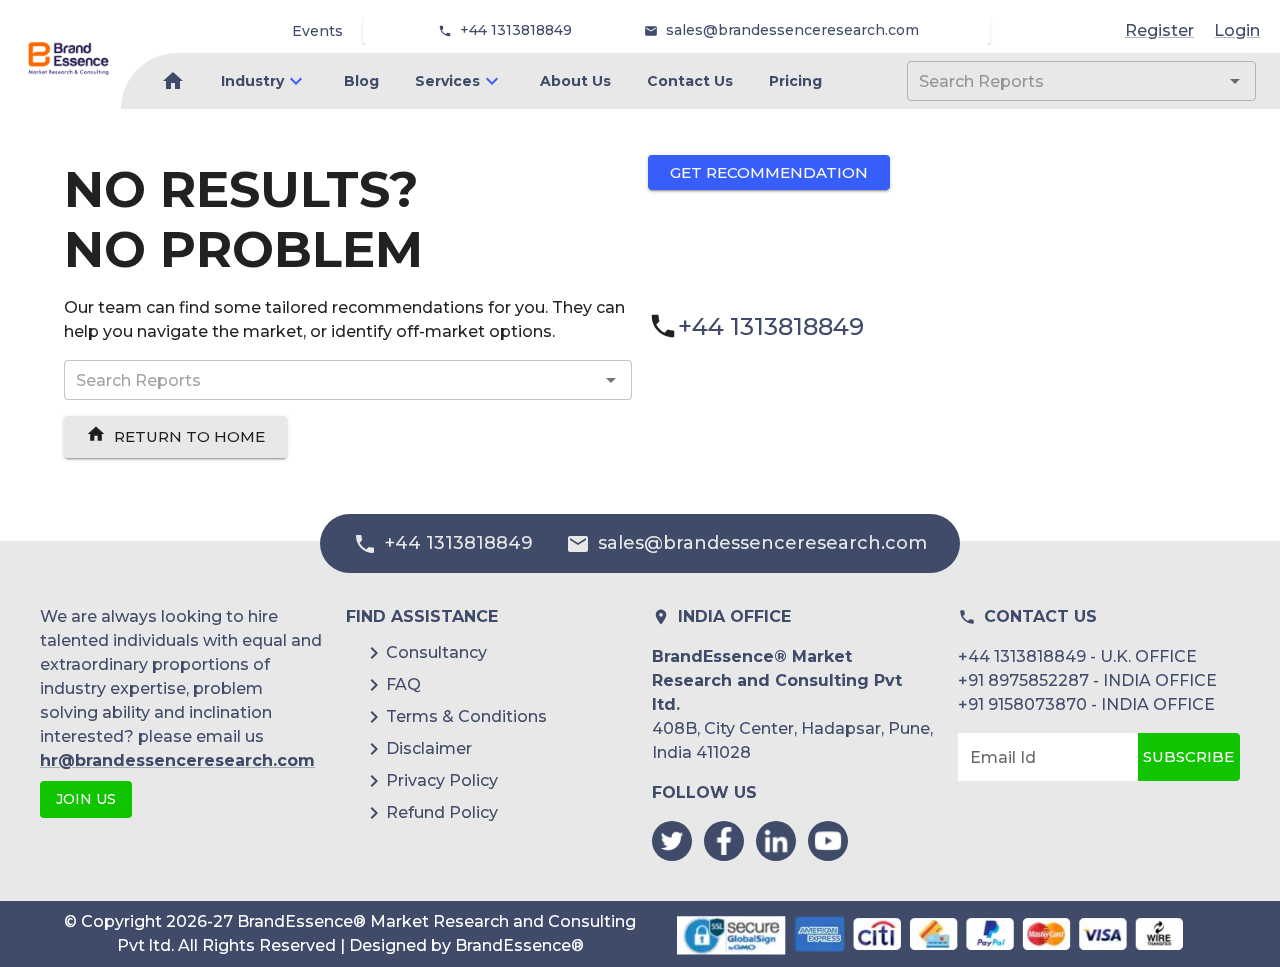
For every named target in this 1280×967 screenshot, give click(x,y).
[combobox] (1052, 81)
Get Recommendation (769, 172)
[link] (68, 59)
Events (317, 31)
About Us (575, 81)
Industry (252, 81)
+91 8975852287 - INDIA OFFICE (1087, 680)
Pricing (795, 81)
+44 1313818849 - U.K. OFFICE (1077, 656)
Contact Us (690, 81)
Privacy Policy (442, 780)
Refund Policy (442, 812)
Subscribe (1188, 756)
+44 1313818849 (516, 30)
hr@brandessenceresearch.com (177, 760)
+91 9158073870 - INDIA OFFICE (1086, 704)
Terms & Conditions (466, 716)
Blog (361, 81)
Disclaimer (429, 748)
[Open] (1235, 81)
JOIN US (86, 799)
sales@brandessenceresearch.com (792, 30)
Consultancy (436, 652)
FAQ (403, 684)
